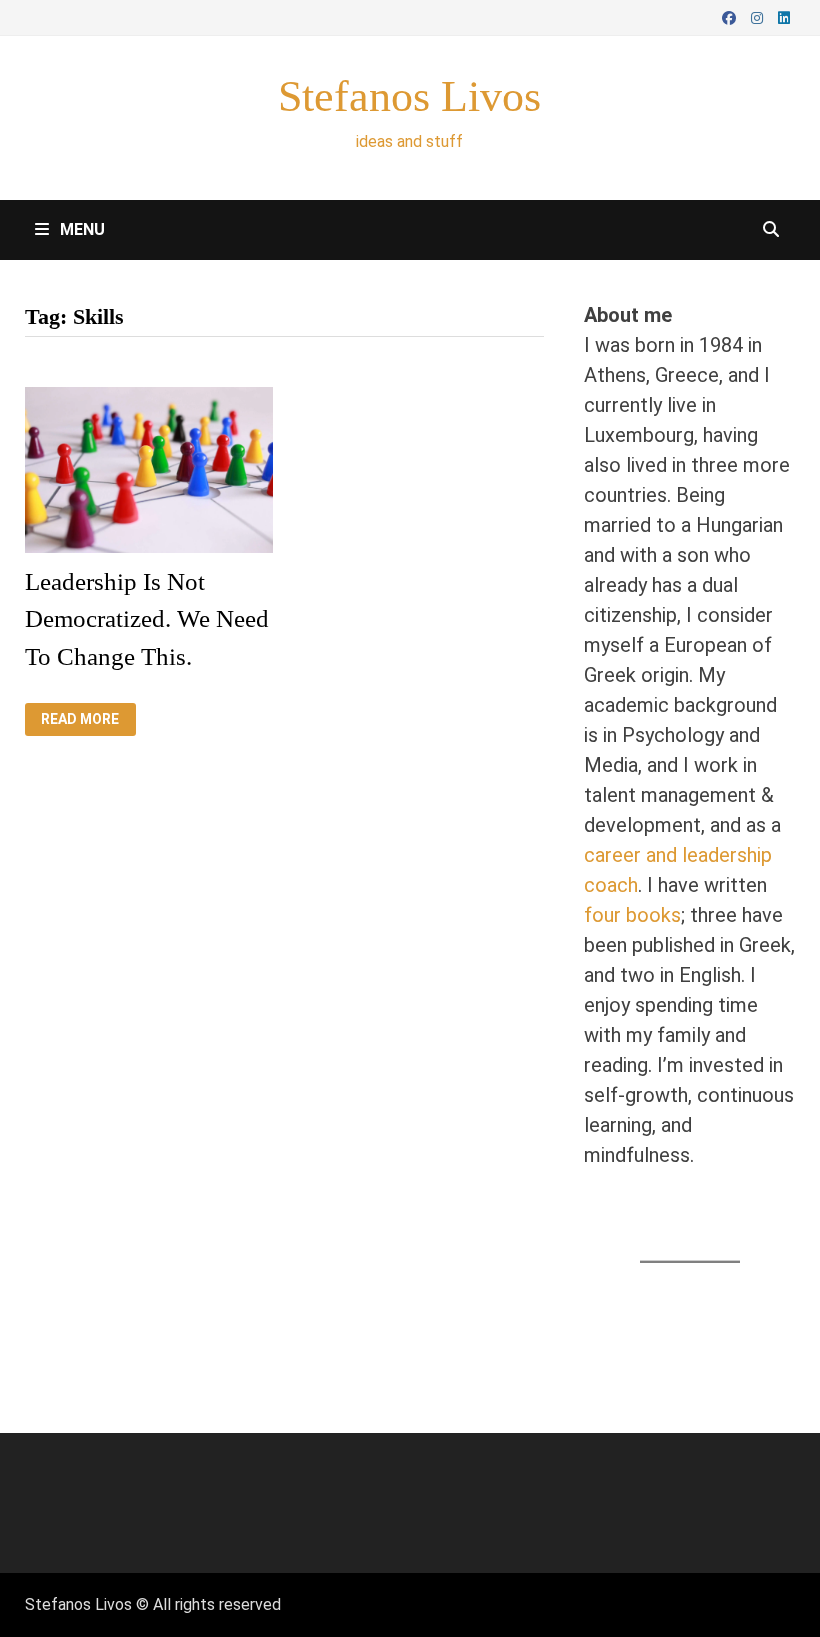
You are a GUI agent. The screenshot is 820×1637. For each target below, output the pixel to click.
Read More (88, 719)
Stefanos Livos (409, 96)
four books (632, 915)
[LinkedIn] (784, 16)
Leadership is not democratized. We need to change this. (147, 619)
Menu (80, 229)
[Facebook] (731, 16)
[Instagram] (759, 16)
